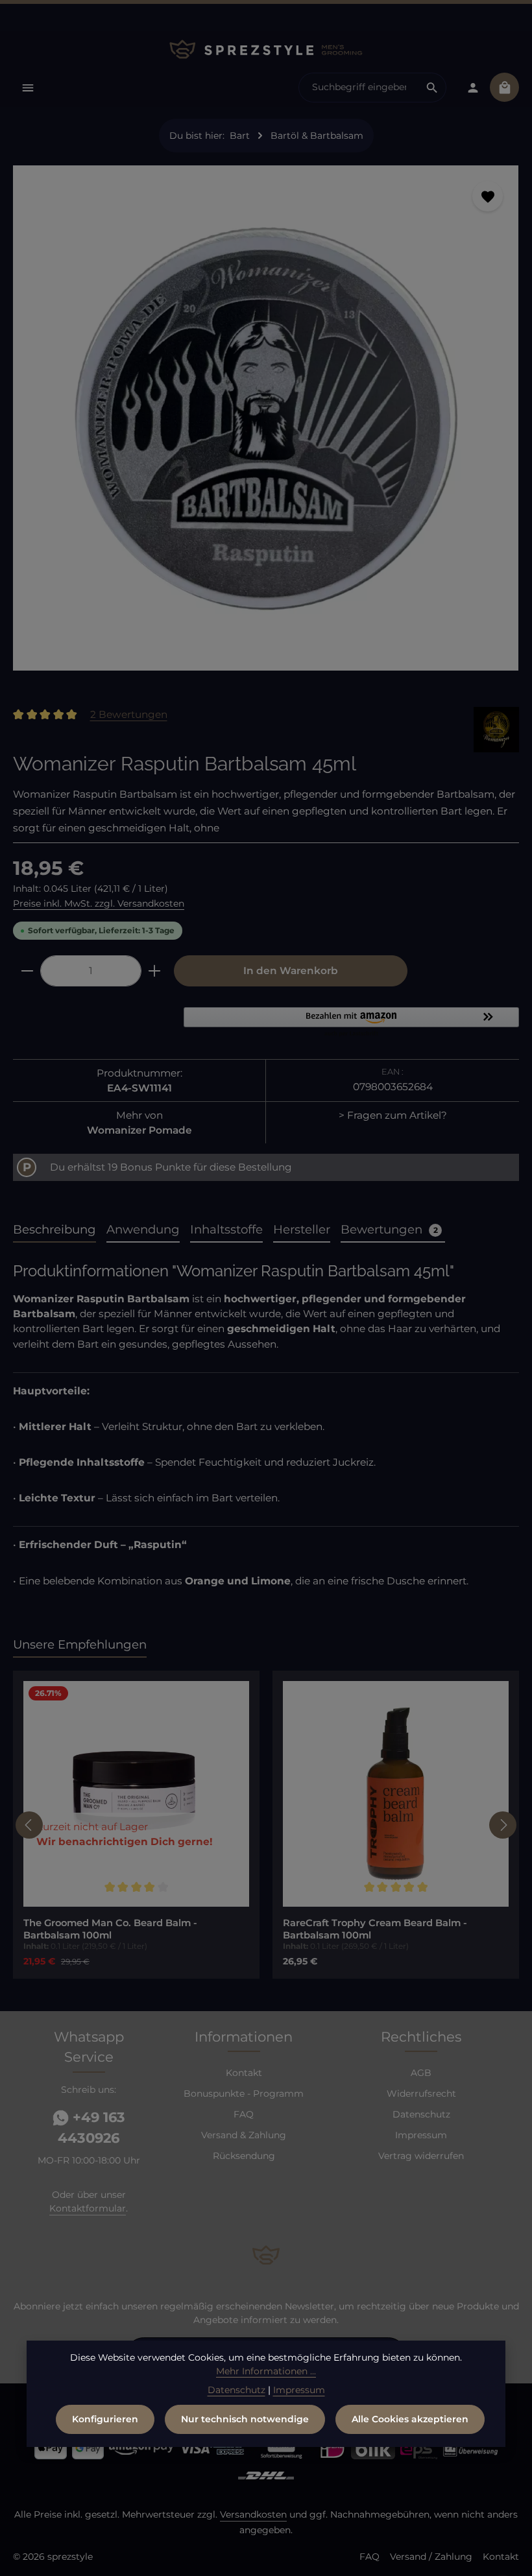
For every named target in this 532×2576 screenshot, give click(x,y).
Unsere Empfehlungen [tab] (80, 1644)
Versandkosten (253, 2514)
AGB (421, 2073)
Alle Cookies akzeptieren (410, 2419)
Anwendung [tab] (143, 1229)
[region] (266, 423)
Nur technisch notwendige (245, 2419)
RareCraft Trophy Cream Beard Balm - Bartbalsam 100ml (375, 1929)
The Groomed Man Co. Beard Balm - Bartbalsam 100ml (110, 1929)
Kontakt (244, 2073)
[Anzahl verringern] (27, 971)
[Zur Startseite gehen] (266, 49)
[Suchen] (432, 88)
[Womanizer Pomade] (496, 730)
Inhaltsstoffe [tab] (226, 1229)
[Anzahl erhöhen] (155, 971)
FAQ (244, 2114)
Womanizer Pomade (139, 1130)
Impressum (421, 2135)
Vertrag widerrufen (421, 2156)
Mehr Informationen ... (266, 2371)
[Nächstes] (503, 1825)
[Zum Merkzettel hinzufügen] (488, 196)
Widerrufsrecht (421, 2093)
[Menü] (28, 87)
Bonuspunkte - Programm (244, 2093)
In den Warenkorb (291, 971)
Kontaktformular (88, 2208)
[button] (351, 1023)
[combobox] (359, 88)
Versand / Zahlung (431, 2557)
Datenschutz (421, 2114)
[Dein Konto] (473, 87)
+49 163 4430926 (91, 2128)
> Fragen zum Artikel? (393, 1115)
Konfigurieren (105, 2419)
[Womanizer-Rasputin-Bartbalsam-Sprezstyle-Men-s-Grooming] (266, 418)
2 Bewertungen (129, 714)
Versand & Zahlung (244, 2135)
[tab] (54, 1230)
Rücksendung (244, 2156)
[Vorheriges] (29, 1825)
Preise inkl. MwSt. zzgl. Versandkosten (99, 903)
